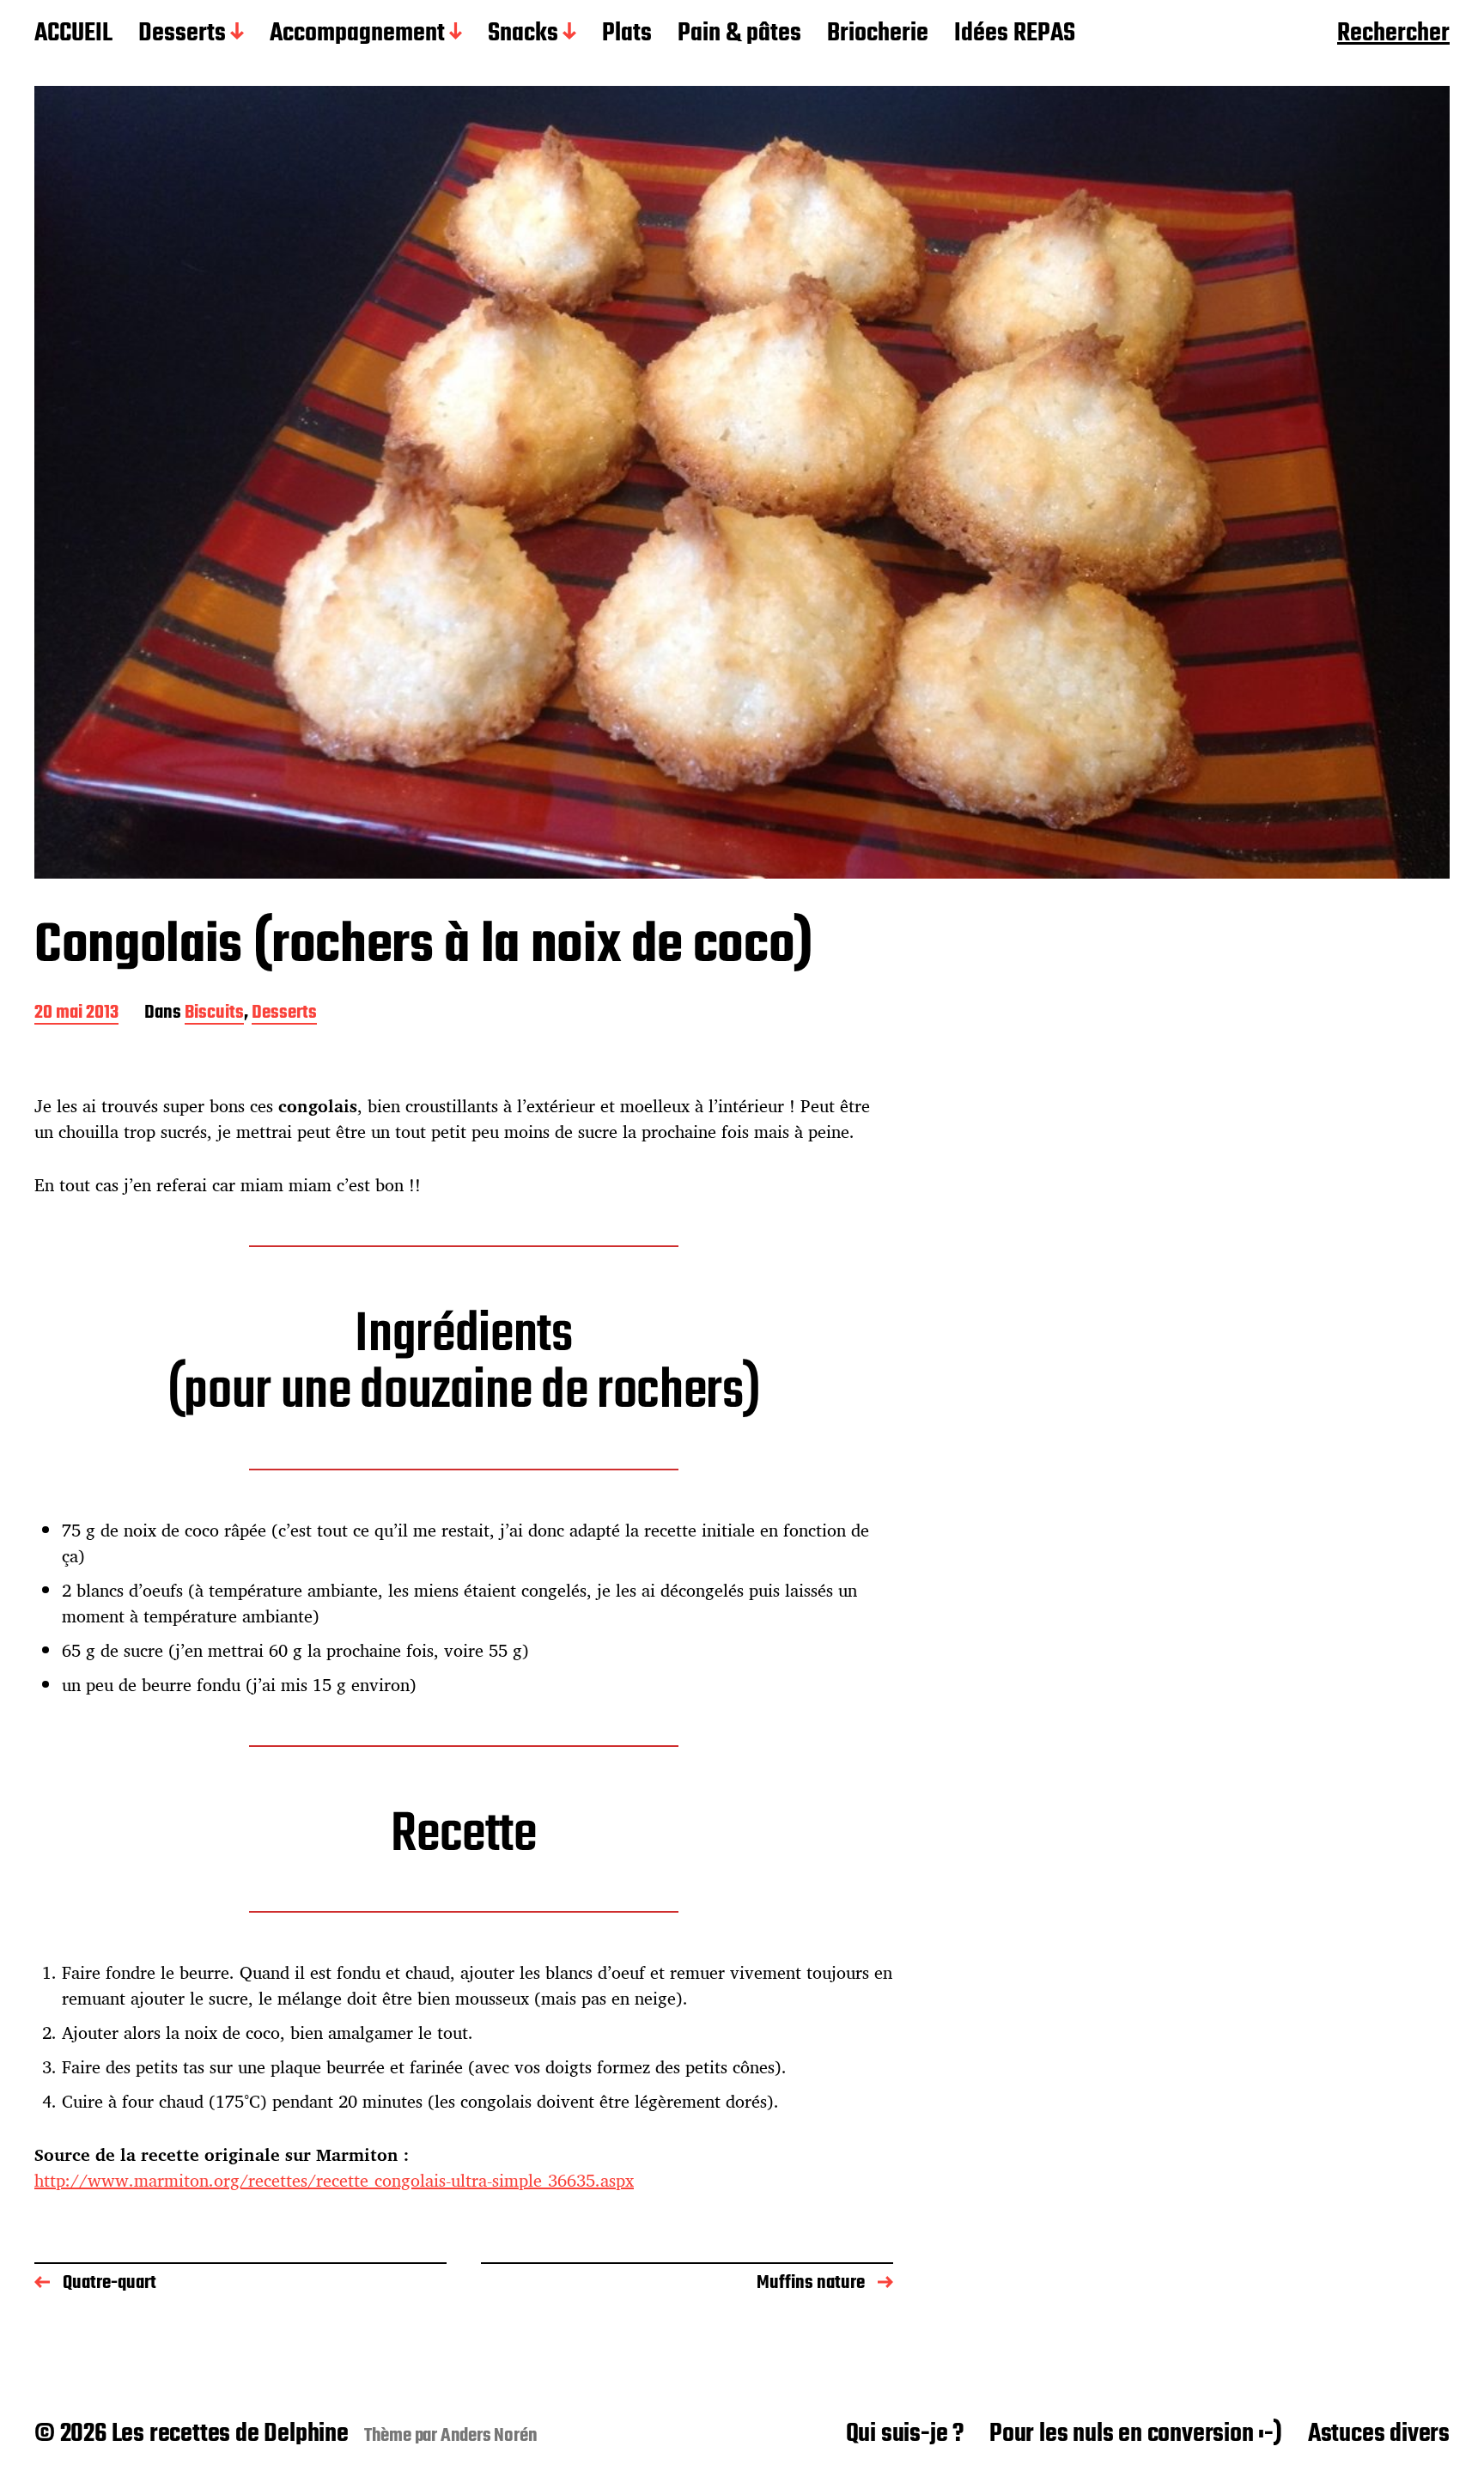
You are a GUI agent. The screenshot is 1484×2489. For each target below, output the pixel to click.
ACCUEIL (73, 34)
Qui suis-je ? (905, 2434)
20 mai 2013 (76, 1014)
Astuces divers (1379, 2434)
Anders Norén (489, 2436)
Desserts (182, 34)
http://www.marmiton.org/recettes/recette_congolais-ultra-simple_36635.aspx (334, 2180)
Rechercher (1393, 34)
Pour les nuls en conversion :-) (1136, 2434)
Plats (627, 34)
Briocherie (878, 34)
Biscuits (214, 1014)
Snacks (523, 34)
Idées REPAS (1015, 34)
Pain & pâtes (739, 34)
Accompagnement (357, 34)
